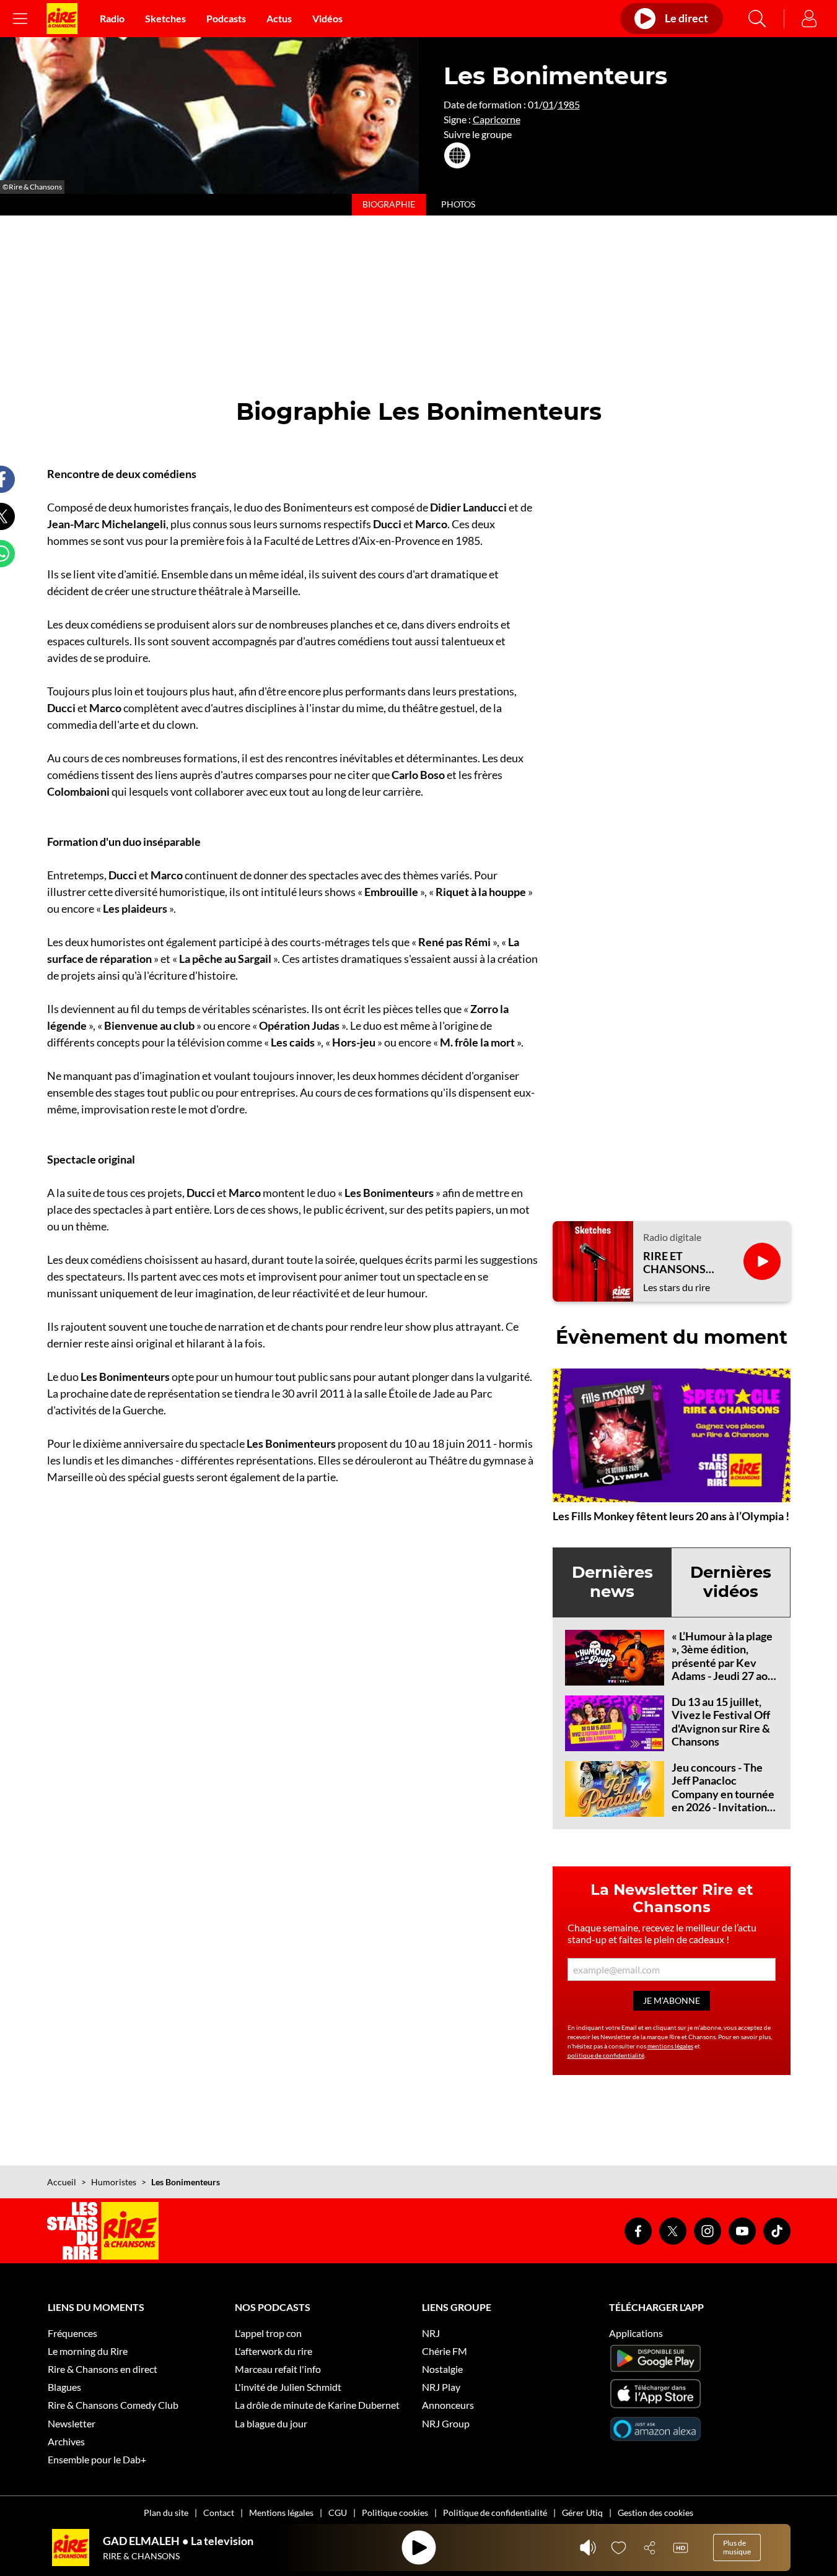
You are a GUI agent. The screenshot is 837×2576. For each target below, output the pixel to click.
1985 (569, 104)
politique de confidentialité (606, 2055)
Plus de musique (737, 2547)
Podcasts (226, 18)
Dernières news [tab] (612, 1582)
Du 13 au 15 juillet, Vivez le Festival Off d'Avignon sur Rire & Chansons (721, 1722)
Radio (112, 18)
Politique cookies (395, 2513)
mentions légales (670, 2046)
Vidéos (327, 18)
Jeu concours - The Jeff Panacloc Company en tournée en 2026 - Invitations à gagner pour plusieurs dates (723, 1801)
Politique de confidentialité (495, 2513)
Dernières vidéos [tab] (731, 1582)
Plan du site (166, 2513)
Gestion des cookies (655, 2513)
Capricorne (497, 119)
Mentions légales (281, 2513)
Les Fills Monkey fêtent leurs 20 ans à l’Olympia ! (671, 1516)
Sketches (165, 18)
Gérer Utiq (582, 2513)
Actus (279, 18)
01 (548, 104)
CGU (338, 2513)
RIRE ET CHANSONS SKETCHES (674, 1263)
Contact (219, 2513)
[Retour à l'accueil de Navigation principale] (62, 19)
